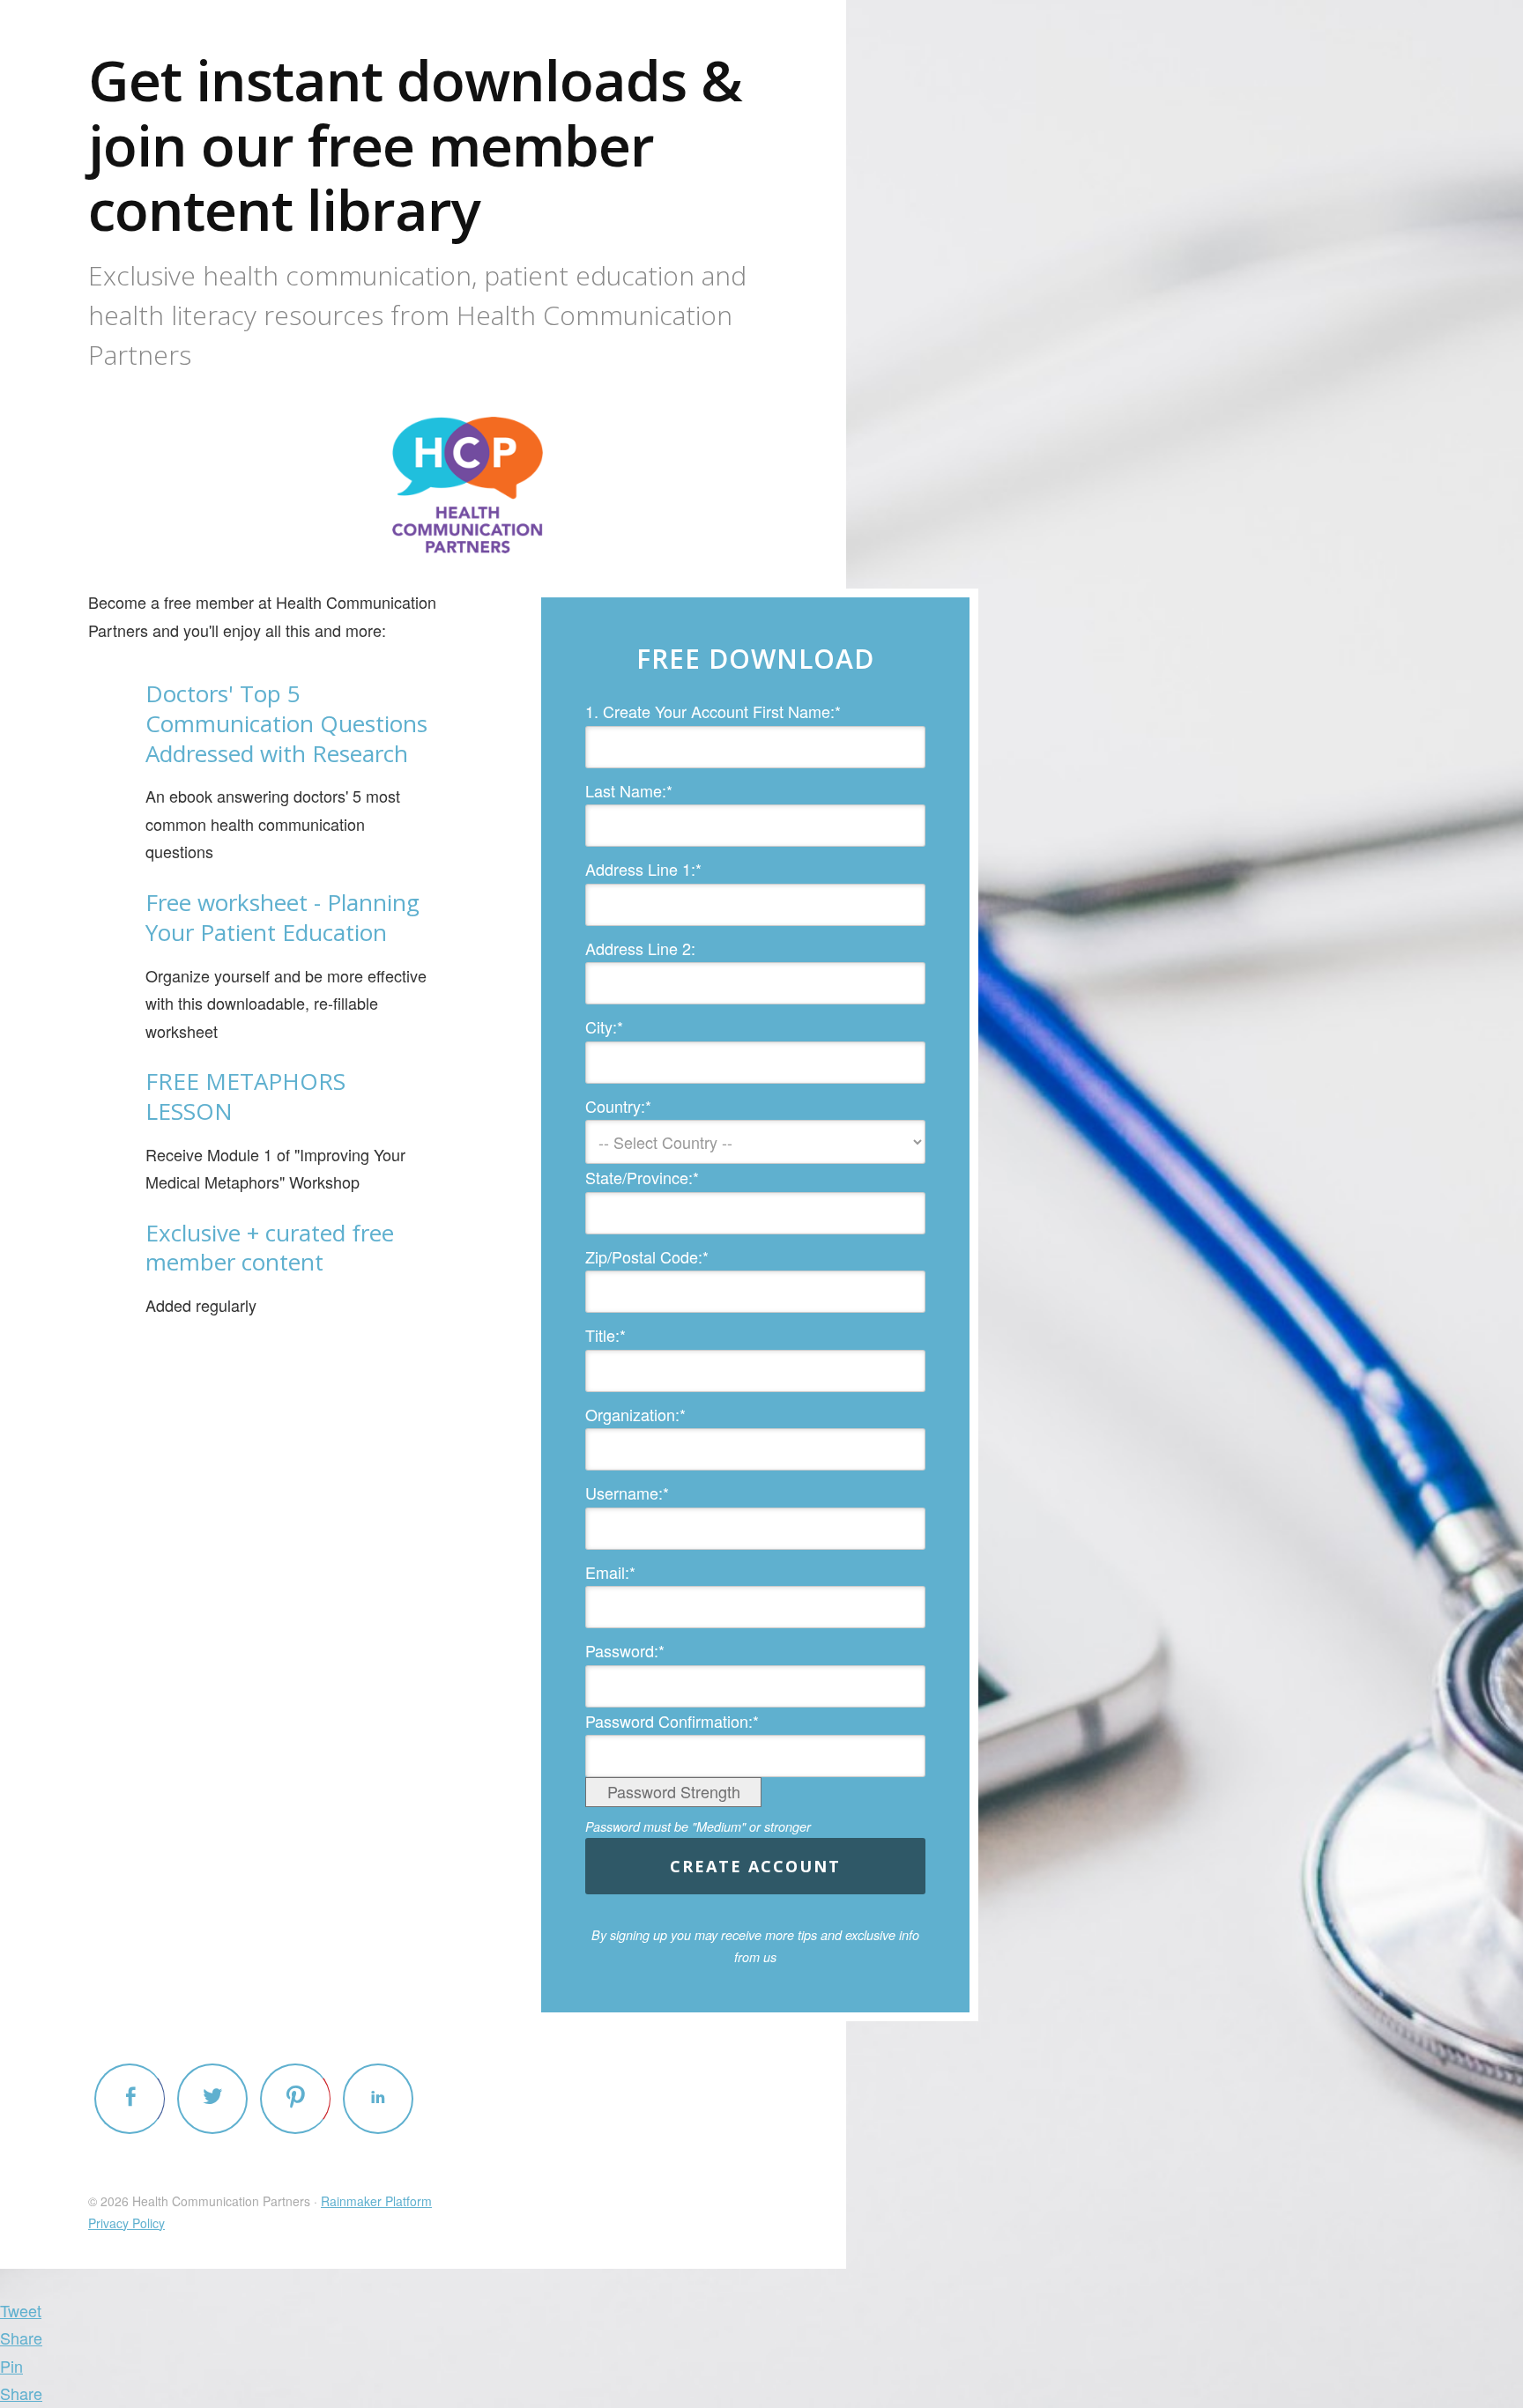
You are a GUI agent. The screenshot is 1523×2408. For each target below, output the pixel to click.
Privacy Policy (126, 2223)
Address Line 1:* (643, 869)
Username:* (627, 1493)
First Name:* (797, 711)
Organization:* (635, 1414)
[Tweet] (212, 2099)
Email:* (610, 1572)
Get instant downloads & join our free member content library (415, 144)
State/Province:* (642, 1177)
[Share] (130, 2099)
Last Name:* (629, 790)
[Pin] (295, 2099)
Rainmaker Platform (376, 2201)
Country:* (618, 1106)
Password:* (625, 1650)
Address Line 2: (640, 948)
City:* (604, 1026)
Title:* (605, 1335)
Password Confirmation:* (672, 1721)
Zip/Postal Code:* (647, 1256)
